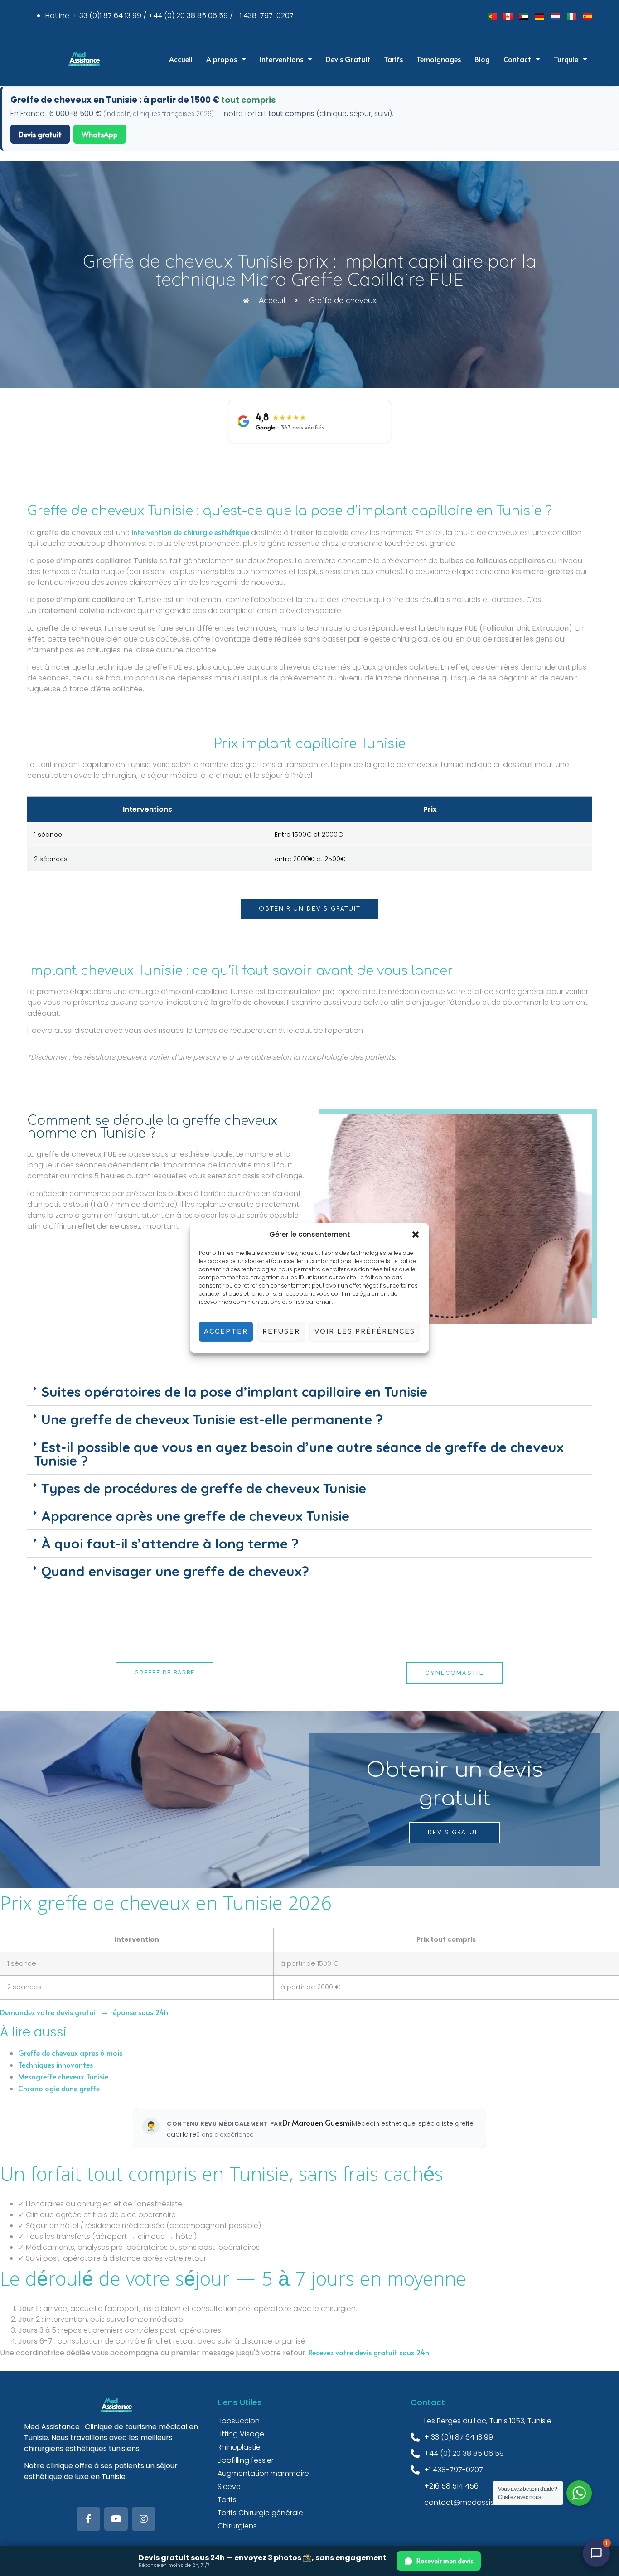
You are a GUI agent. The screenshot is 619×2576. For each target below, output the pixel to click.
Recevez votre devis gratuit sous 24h (369, 2352)
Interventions (281, 59)
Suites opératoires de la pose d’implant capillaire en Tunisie (234, 1392)
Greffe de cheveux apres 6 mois (70, 2053)
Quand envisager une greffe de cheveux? (175, 1571)
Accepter (226, 1331)
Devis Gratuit (348, 59)
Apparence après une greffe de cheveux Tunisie (195, 1516)
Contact (517, 59)
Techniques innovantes (56, 2065)
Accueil (181, 59)
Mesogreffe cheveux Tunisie (63, 2076)
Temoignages (439, 59)
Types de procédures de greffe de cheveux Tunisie (204, 1488)
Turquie (566, 59)
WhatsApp (100, 134)
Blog (482, 59)
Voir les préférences (365, 1331)
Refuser (281, 1331)
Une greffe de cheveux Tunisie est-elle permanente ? (212, 1419)
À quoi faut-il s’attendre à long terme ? (170, 1544)
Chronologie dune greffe (59, 2088)
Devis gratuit (40, 134)
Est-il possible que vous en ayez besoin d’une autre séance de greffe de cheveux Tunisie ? (299, 1454)
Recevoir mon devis (445, 2561)
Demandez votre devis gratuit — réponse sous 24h (84, 2012)
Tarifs (393, 59)
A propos (222, 59)
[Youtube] (116, 2519)
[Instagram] (144, 2519)
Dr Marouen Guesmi (317, 2123)
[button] (416, 1235)
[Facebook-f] (88, 2519)
